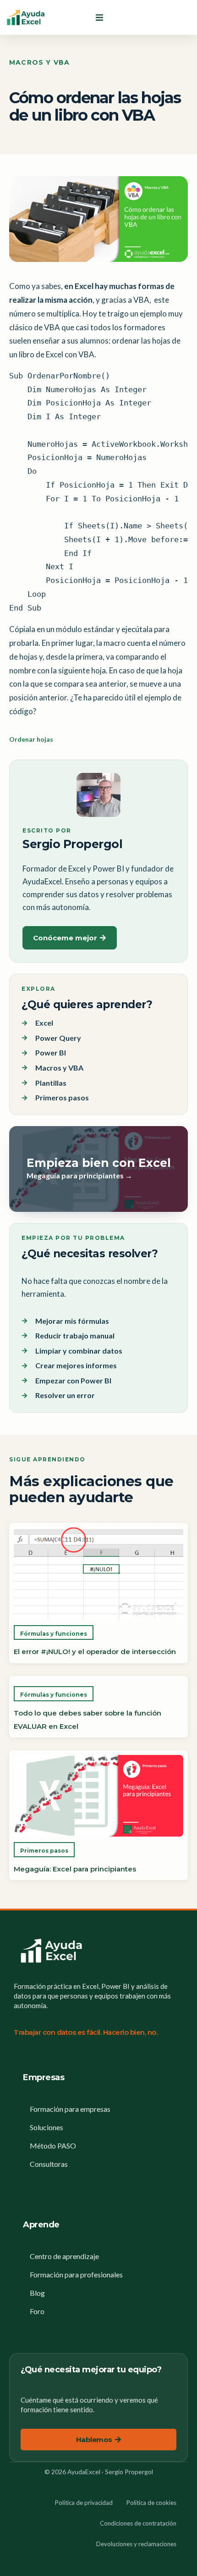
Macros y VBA (39, 62)
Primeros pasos (44, 1851)
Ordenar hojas (31, 739)
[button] (99, 17)
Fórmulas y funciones (54, 1634)
